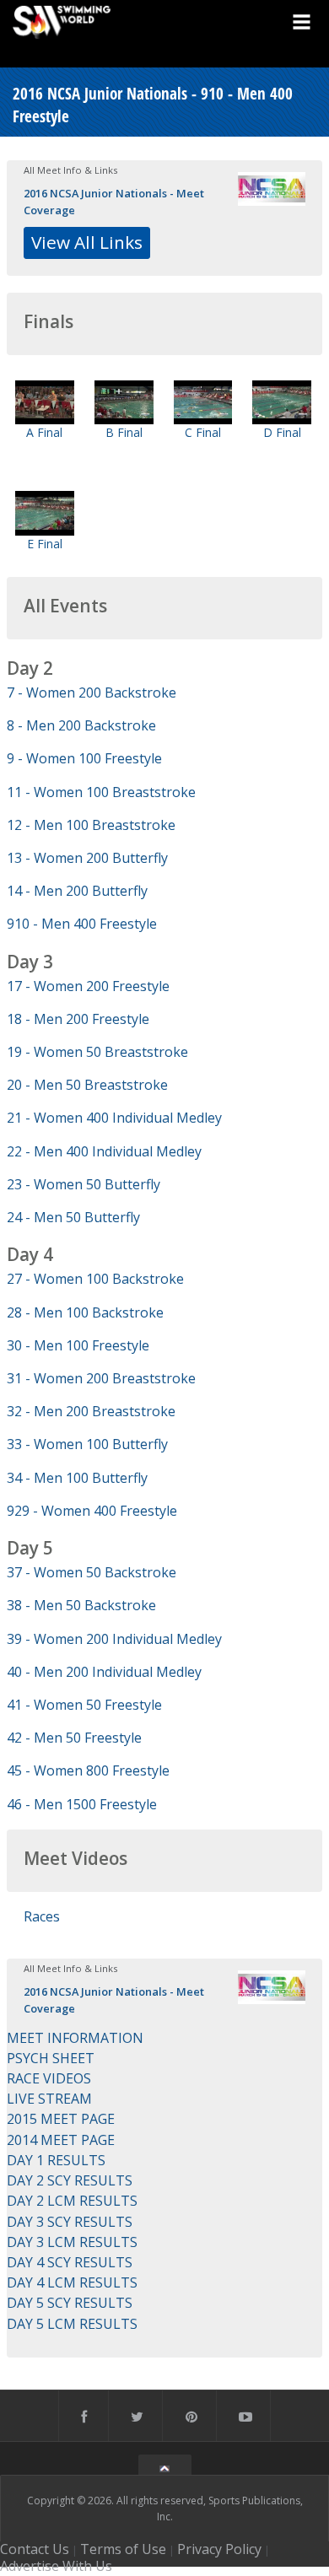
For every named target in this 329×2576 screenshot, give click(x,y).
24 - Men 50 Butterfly (73, 1217)
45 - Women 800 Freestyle (88, 1770)
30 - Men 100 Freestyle (78, 1345)
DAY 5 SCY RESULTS (70, 2303)
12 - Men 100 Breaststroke (91, 825)
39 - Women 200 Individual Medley (114, 1639)
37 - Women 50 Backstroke (92, 1572)
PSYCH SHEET (51, 2058)
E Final (45, 544)
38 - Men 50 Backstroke (81, 1605)
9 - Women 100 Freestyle (84, 758)
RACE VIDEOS (49, 2078)
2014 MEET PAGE (61, 2140)
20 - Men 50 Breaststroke (87, 1085)
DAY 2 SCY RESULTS (70, 2180)
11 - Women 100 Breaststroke (101, 792)
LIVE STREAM (49, 2099)
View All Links (87, 242)
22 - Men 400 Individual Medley (104, 1151)
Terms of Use (123, 2549)
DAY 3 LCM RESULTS (72, 2242)
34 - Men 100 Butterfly (77, 1478)
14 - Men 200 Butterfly (77, 891)
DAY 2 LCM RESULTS (72, 2201)
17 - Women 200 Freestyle (88, 986)
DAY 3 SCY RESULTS (70, 2222)
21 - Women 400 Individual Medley (114, 1118)
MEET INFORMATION (75, 2038)
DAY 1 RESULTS (56, 2160)
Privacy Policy (219, 2549)
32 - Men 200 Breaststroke (91, 1411)
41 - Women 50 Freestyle (84, 1705)
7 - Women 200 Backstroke (92, 693)
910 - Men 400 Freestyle (82, 924)
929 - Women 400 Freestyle (92, 1511)
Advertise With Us (56, 2566)
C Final (203, 432)
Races (42, 1916)
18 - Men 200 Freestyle (78, 1019)
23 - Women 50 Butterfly (84, 1184)
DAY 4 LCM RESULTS (72, 2282)
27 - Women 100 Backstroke (95, 1279)
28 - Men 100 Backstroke (85, 1312)
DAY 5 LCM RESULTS (72, 2324)
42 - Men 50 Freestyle (74, 1738)
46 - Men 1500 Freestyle (82, 1804)
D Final (282, 432)
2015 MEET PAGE (61, 2119)
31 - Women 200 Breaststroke (101, 1378)
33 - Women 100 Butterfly (87, 1444)
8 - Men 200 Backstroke (81, 725)
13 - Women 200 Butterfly (87, 858)
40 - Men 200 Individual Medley (104, 1672)
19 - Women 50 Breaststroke (97, 1052)
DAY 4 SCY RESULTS (70, 2262)
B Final (124, 432)
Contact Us (35, 2549)
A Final (44, 432)
